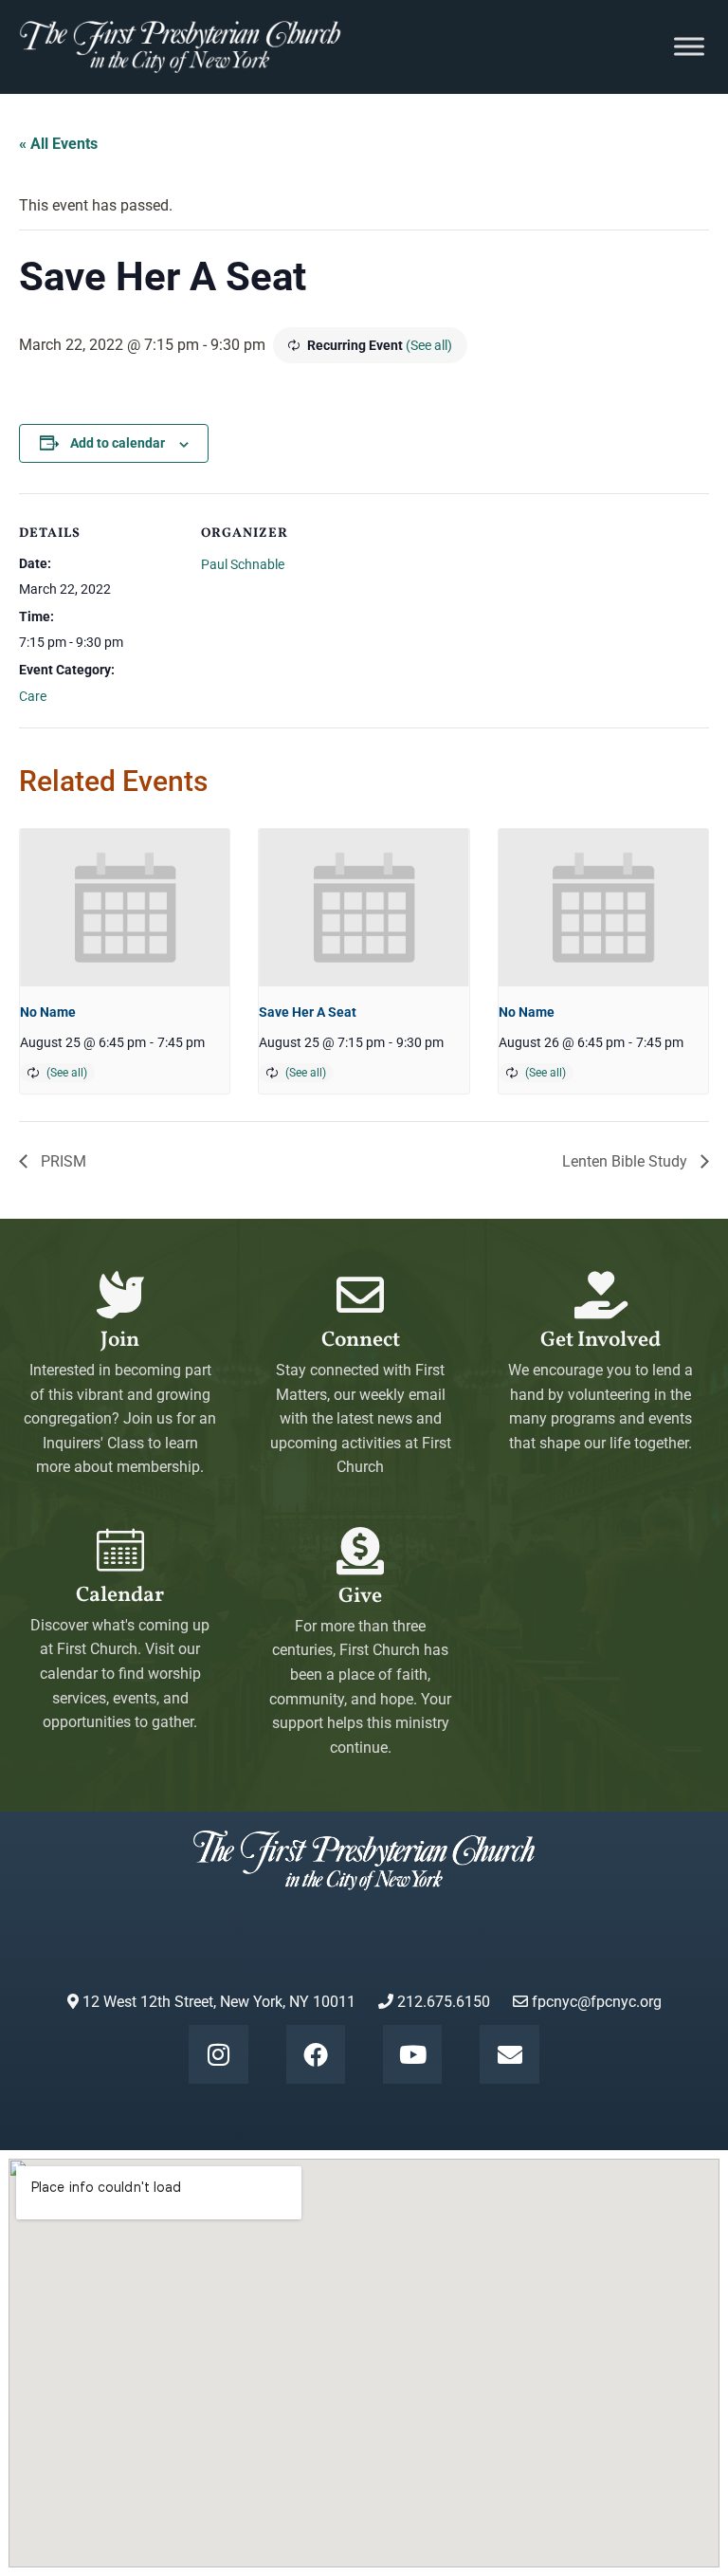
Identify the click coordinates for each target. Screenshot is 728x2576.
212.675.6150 (442, 2002)
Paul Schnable (243, 564)
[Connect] (360, 1295)
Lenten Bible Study (627, 1161)
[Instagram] (218, 2054)
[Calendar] (120, 1550)
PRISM (62, 1161)
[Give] (360, 1551)
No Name (48, 1012)
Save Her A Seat (308, 1012)
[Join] (120, 1295)
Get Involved (601, 1341)
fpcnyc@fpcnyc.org (597, 2002)
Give (360, 1597)
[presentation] (125, 908)
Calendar (120, 1596)
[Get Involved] (601, 1295)
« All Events (58, 144)
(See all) (429, 345)
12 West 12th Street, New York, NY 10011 (217, 2002)
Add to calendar (118, 443)
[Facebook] (316, 2054)
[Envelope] (509, 2054)
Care (33, 696)
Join (120, 1341)
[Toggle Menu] (689, 47)
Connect (361, 1341)
